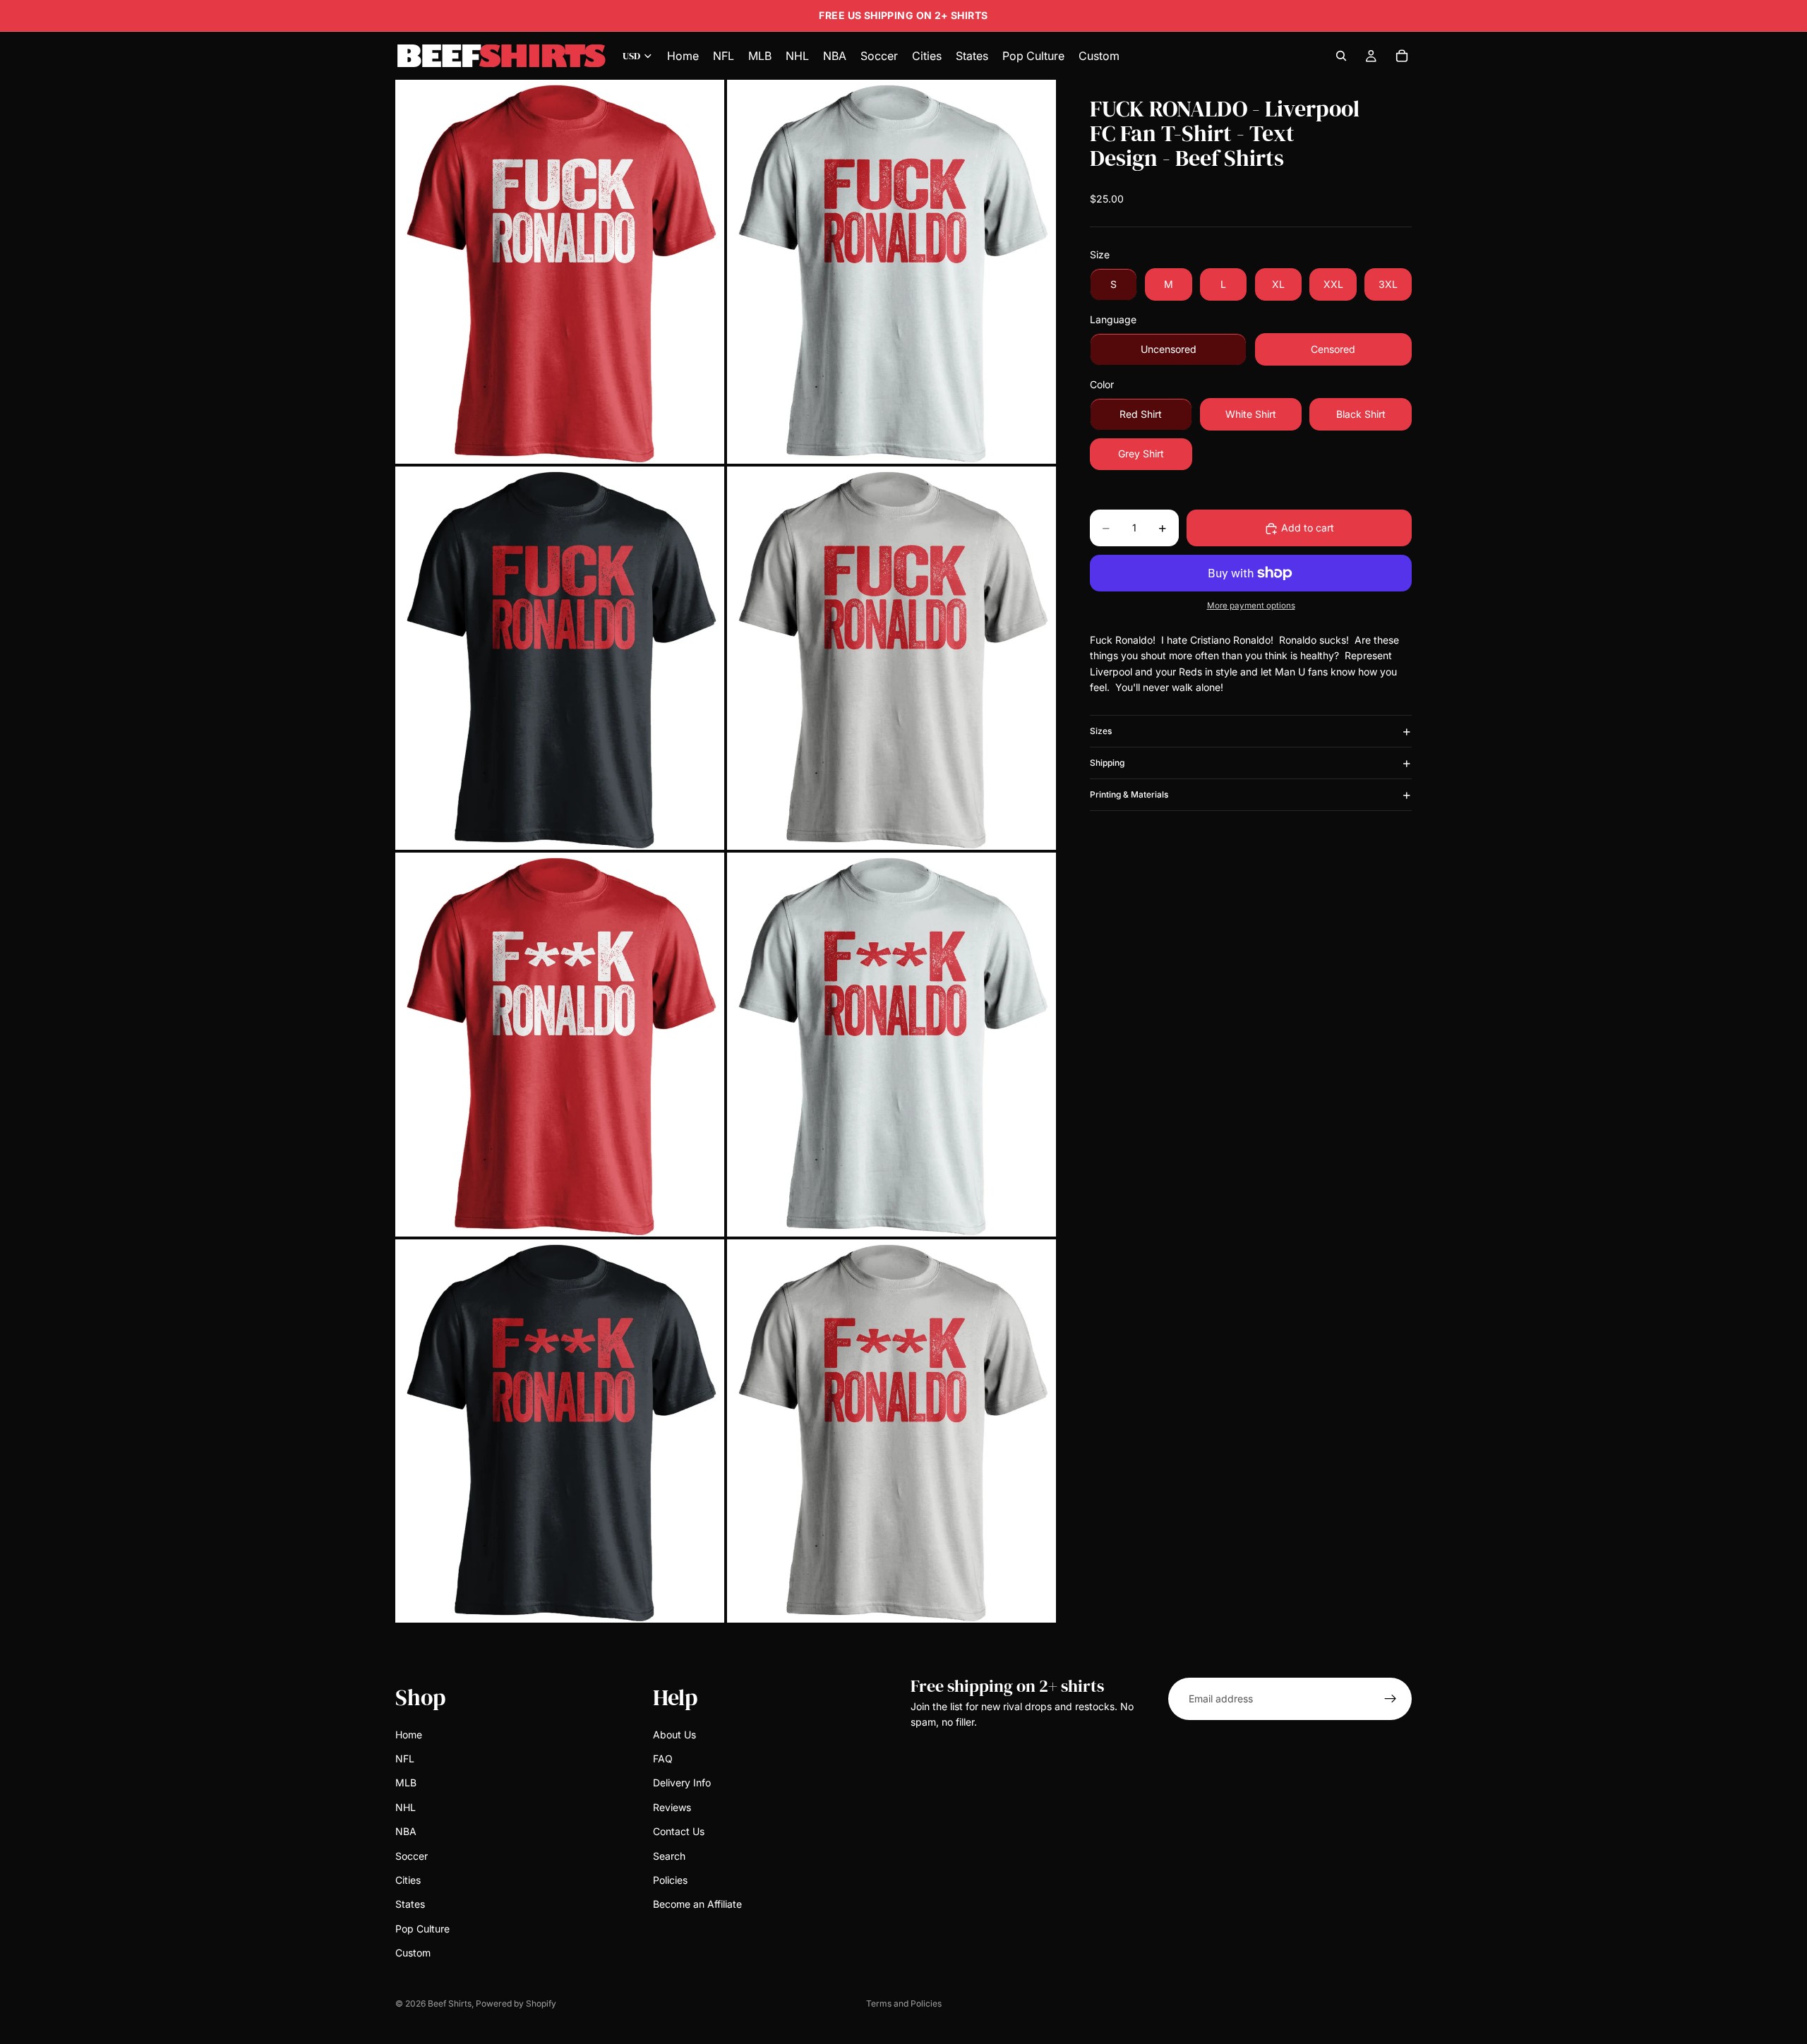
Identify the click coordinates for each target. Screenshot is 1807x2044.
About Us (674, 1735)
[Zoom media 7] (560, 1431)
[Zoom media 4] (892, 658)
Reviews (672, 1807)
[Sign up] (1391, 1699)
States (410, 1905)
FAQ (663, 1759)
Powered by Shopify (516, 2003)
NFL (405, 1759)
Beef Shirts (450, 2003)
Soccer (412, 1856)
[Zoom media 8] (892, 1431)
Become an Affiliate (697, 1905)
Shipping (1107, 763)
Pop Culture (422, 1929)
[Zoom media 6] (892, 1044)
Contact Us (679, 1831)
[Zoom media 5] (560, 1044)
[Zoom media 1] (560, 271)
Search (669, 1856)
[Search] (1341, 56)
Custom (413, 1953)
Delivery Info (682, 1783)
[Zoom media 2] (892, 271)
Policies (670, 1880)
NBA (406, 1831)
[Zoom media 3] (560, 658)
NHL (406, 1807)
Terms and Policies (904, 2003)
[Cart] (1402, 56)
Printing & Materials (1129, 795)
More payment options (1251, 606)
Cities (408, 1880)
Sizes (1101, 732)
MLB (406, 1783)
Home (409, 1735)
